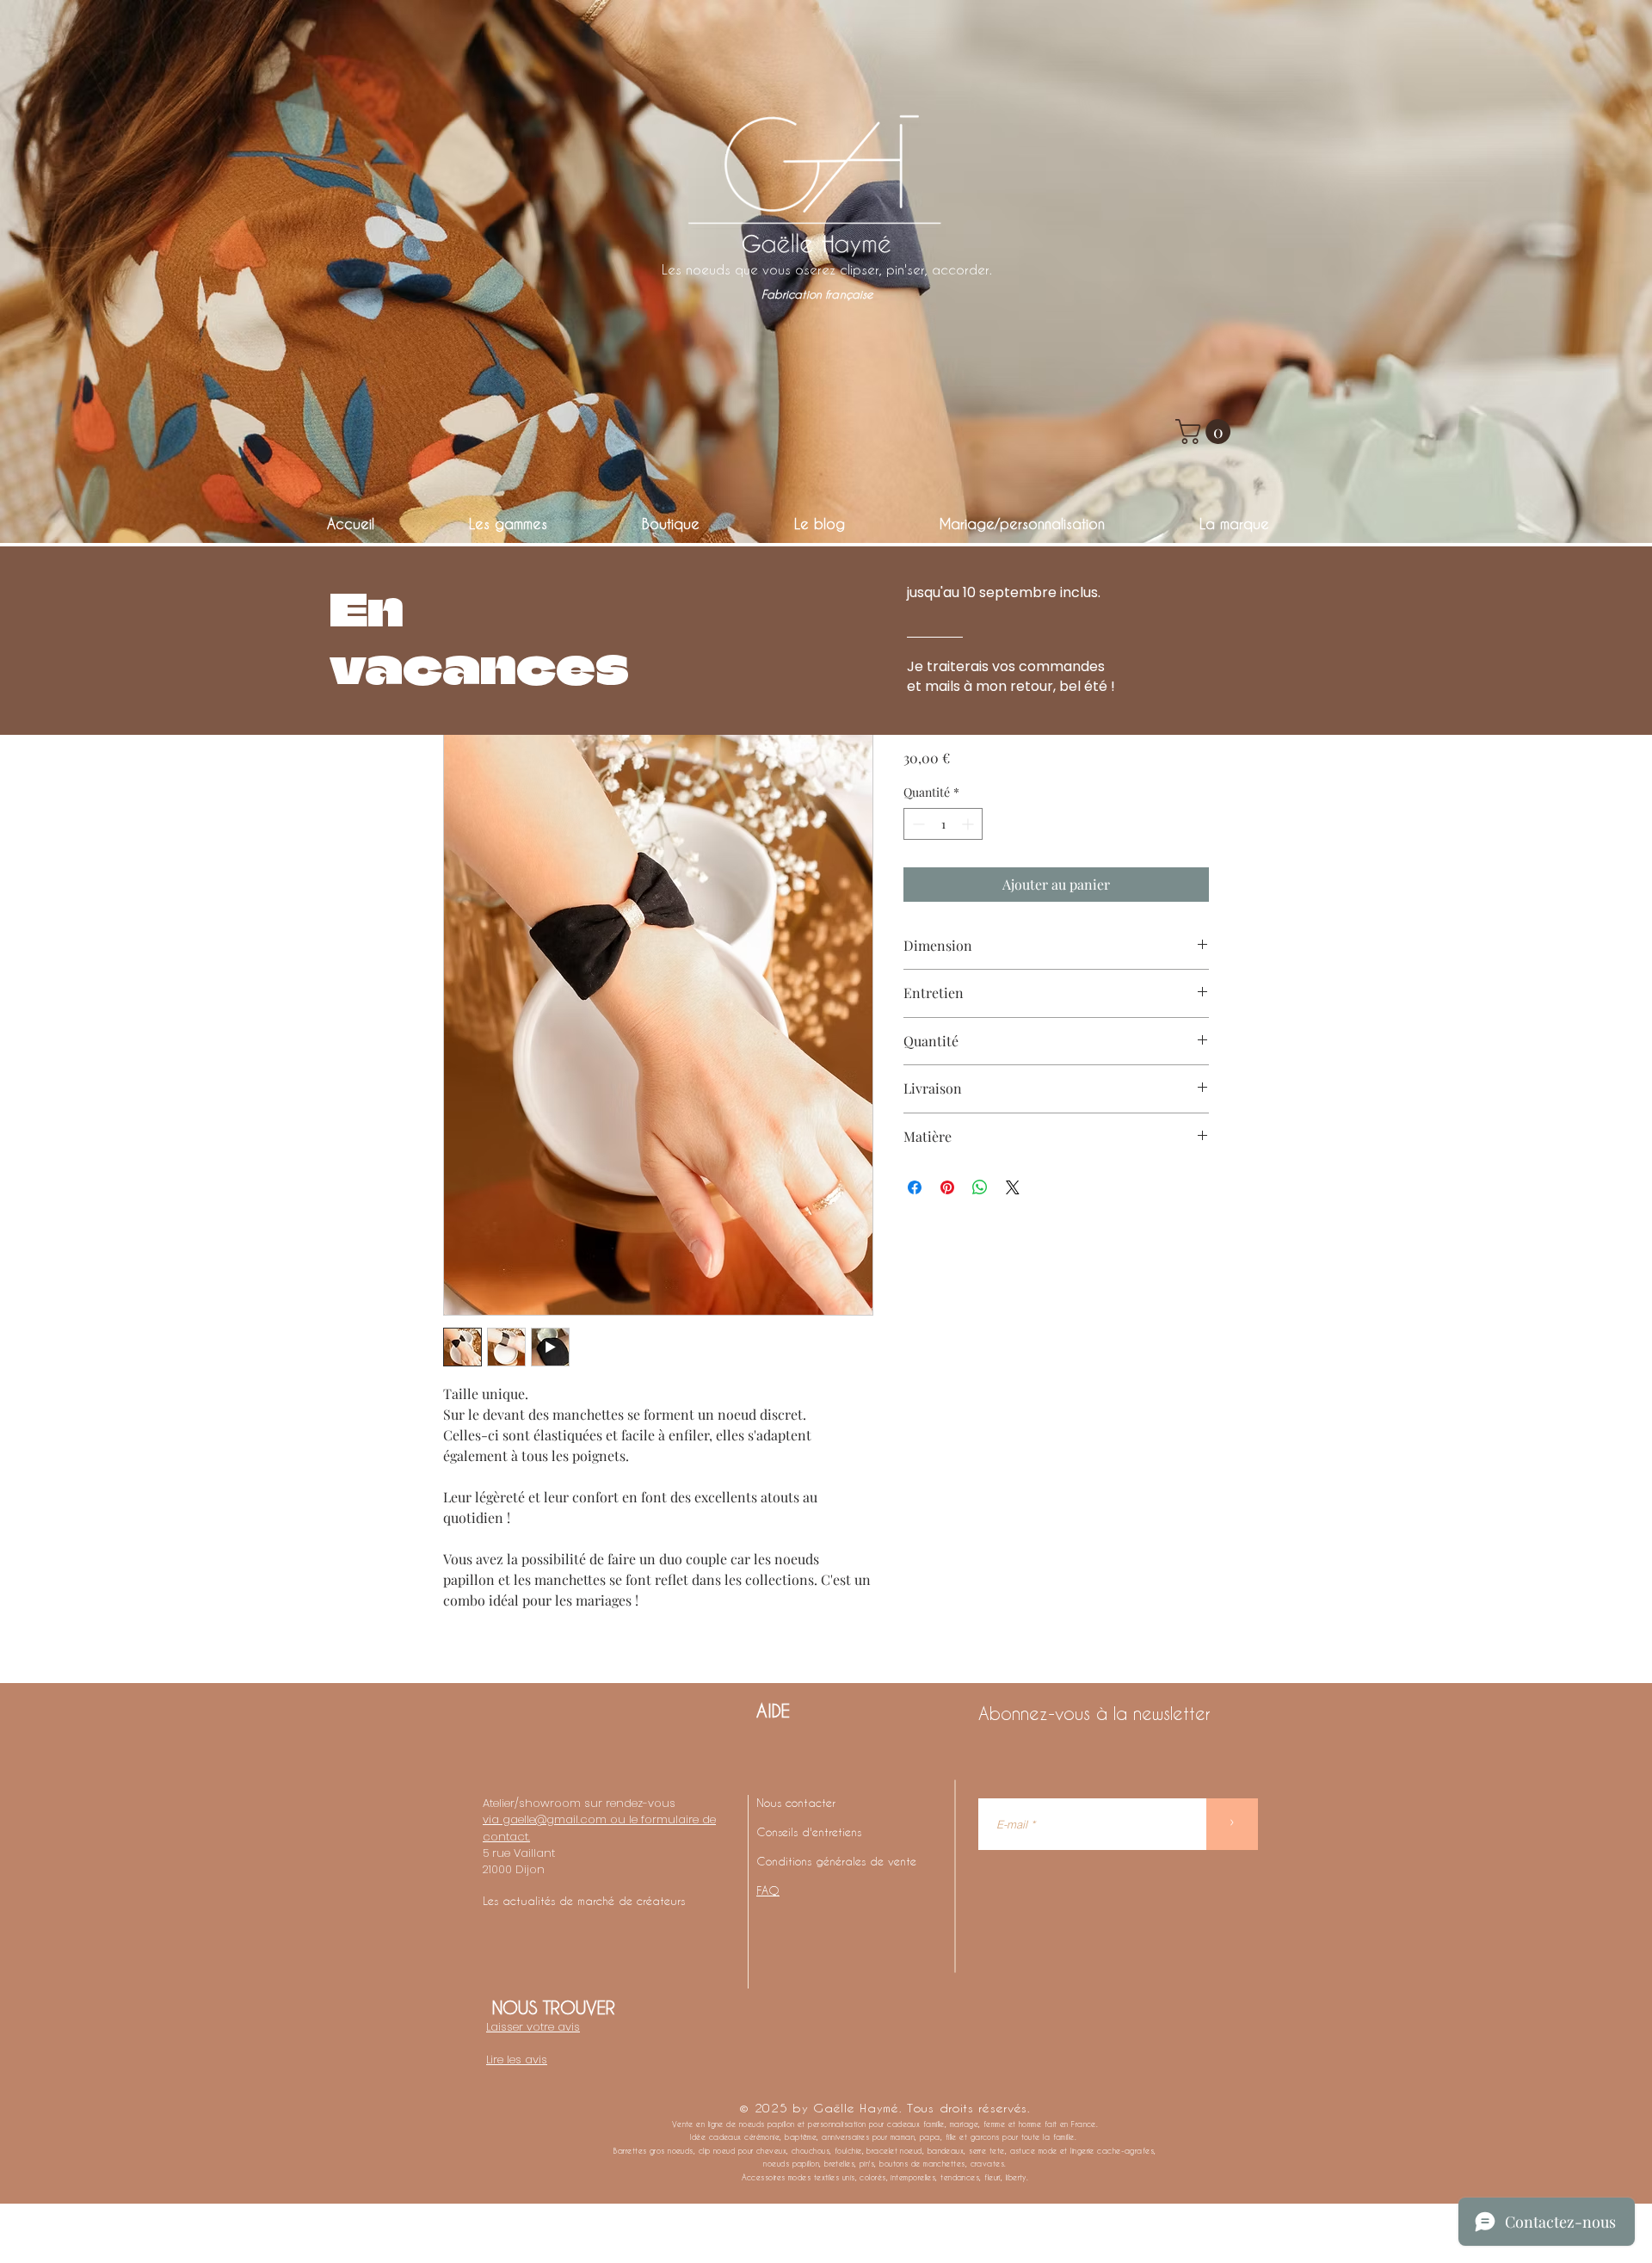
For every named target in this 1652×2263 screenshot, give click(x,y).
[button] (1206, 432)
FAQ (768, 1890)
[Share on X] (1013, 1187)
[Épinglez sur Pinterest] (947, 1187)
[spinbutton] (943, 824)
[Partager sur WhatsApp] (980, 1187)
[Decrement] (917, 824)
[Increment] (969, 824)
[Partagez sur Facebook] (915, 1187)
